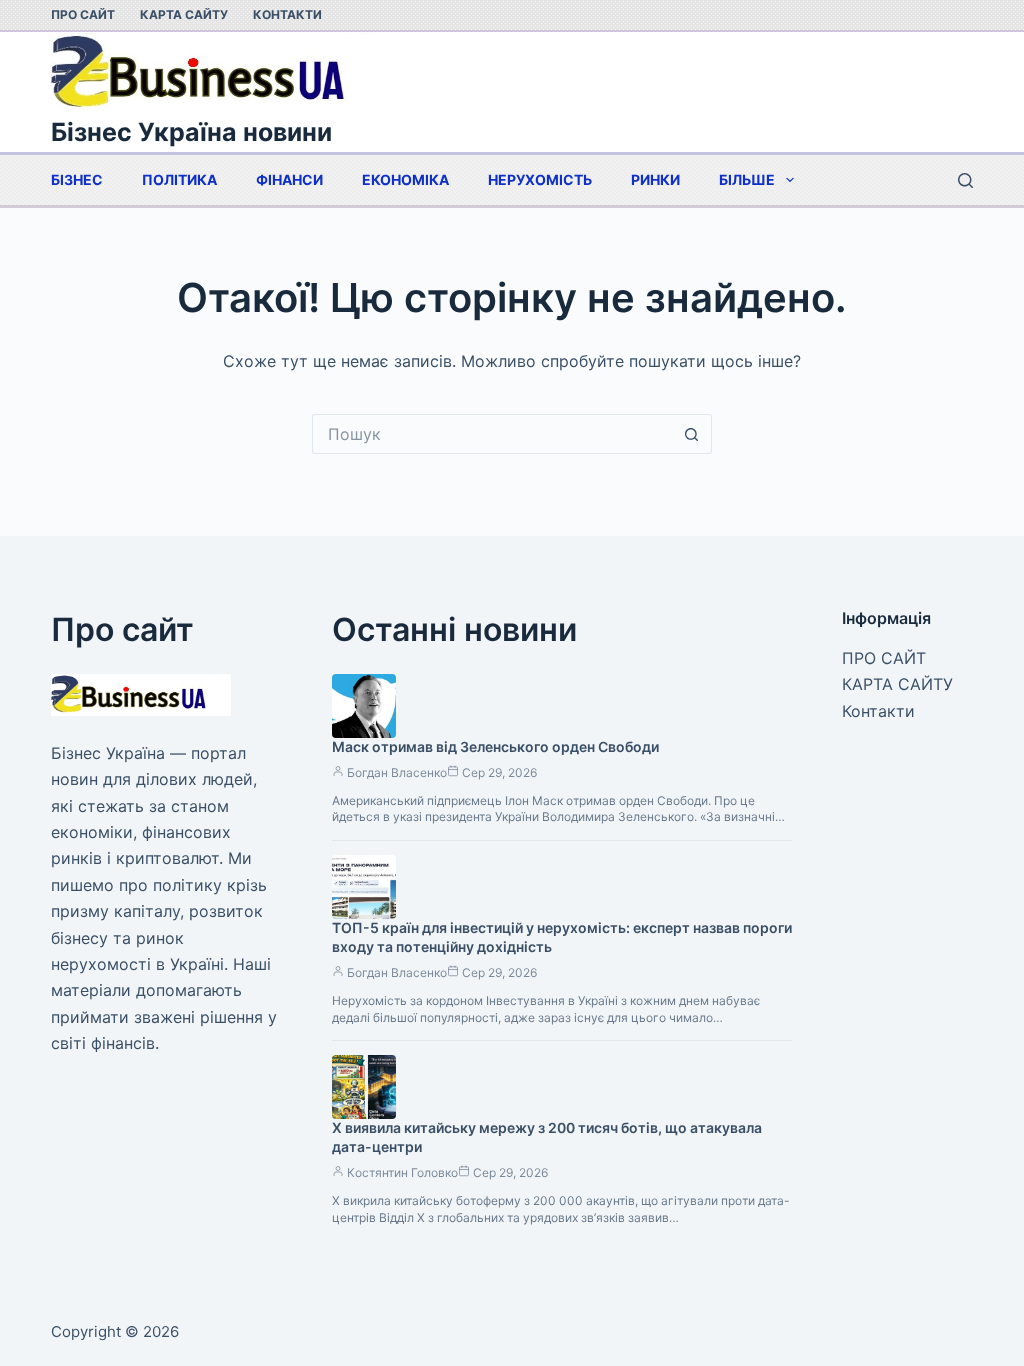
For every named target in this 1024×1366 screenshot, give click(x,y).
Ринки (655, 179)
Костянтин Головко (402, 1172)
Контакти (287, 14)
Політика (179, 179)
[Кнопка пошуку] (692, 434)
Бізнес (77, 179)
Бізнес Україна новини (191, 132)
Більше (747, 179)
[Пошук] (965, 180)
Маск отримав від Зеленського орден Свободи (495, 746)
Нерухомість (540, 179)
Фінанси (289, 179)
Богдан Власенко (397, 772)
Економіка (405, 179)
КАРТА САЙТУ (184, 14)
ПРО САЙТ (83, 14)
